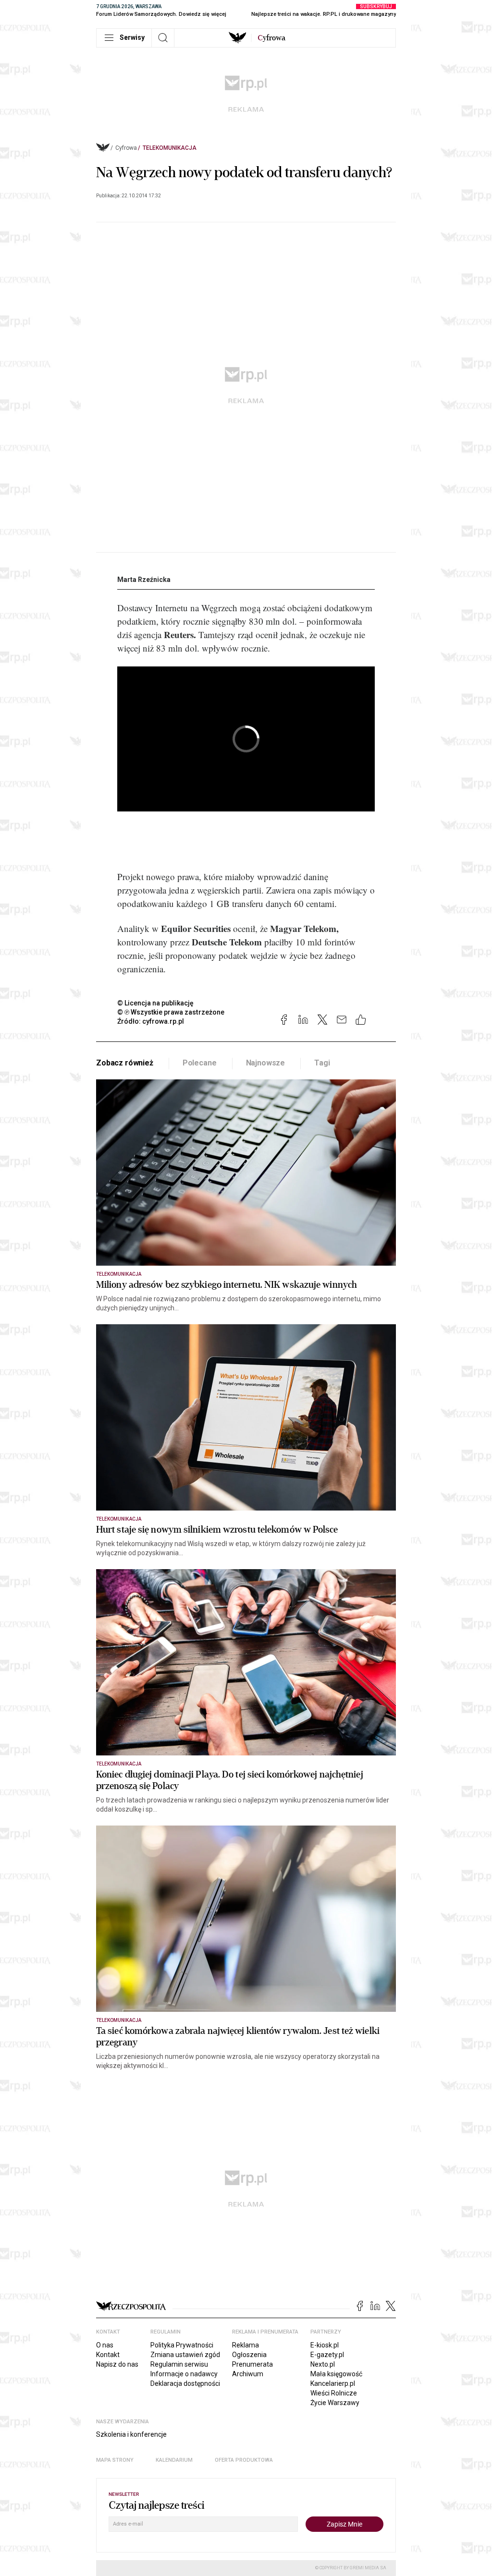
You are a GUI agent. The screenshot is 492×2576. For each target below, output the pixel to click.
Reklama (246, 2345)
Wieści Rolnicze (334, 2393)
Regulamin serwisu (179, 2364)
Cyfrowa (126, 148)
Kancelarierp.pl (333, 2383)
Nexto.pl (323, 2364)
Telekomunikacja (170, 148)
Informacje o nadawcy (184, 2374)
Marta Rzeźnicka (144, 580)
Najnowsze (266, 1063)
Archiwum (248, 2374)
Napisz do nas (117, 2364)
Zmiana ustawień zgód (185, 2355)
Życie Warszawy (335, 2403)
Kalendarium (174, 2460)
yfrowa (271, 38)
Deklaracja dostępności (185, 2383)
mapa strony (115, 2460)
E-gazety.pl (327, 2355)
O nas (105, 2345)
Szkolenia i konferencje (131, 2434)
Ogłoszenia (249, 2355)
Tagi (322, 1063)
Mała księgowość (336, 2374)
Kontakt (108, 2355)
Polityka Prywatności (182, 2345)
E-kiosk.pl (325, 2345)
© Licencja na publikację (156, 1003)
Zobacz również (125, 1063)
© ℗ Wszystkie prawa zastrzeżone (171, 1012)
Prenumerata (252, 2364)
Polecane (200, 1063)
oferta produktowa (244, 2460)
